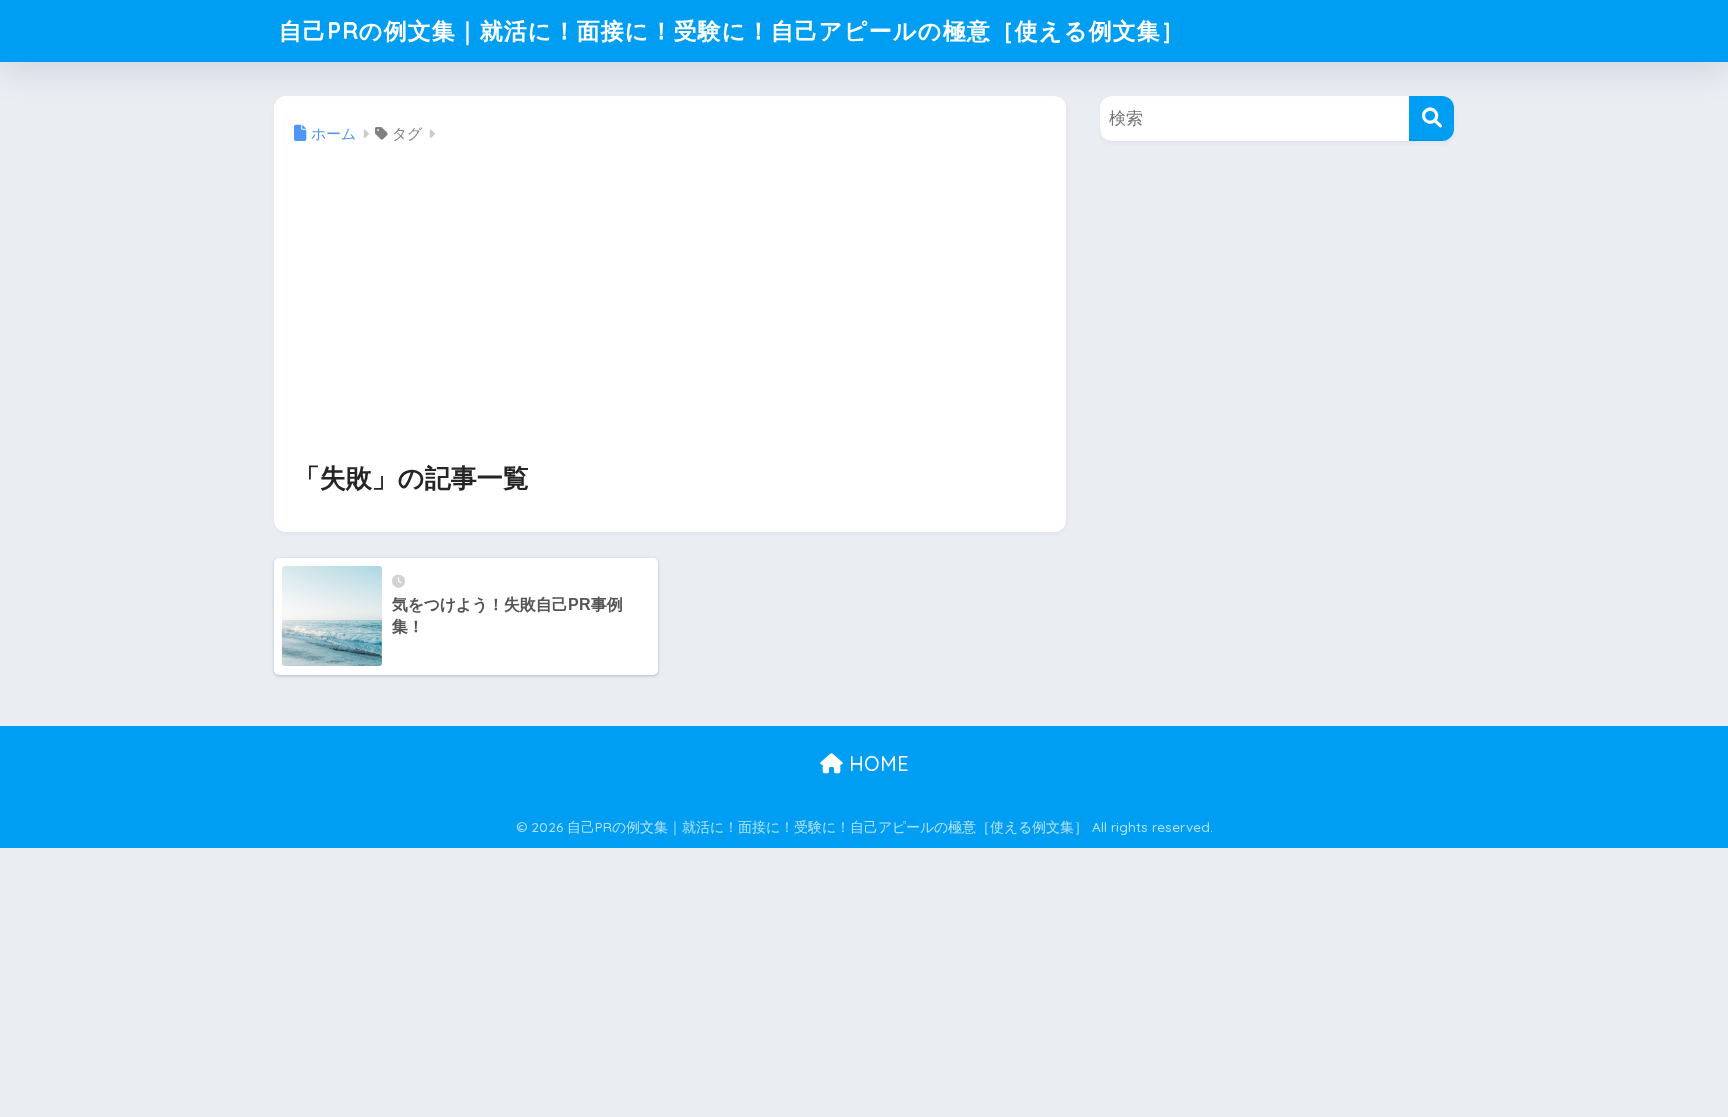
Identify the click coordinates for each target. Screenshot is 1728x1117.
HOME (876, 763)
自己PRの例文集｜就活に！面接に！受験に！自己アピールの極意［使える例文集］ (732, 30)
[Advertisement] (670, 305)
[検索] (1431, 118)
